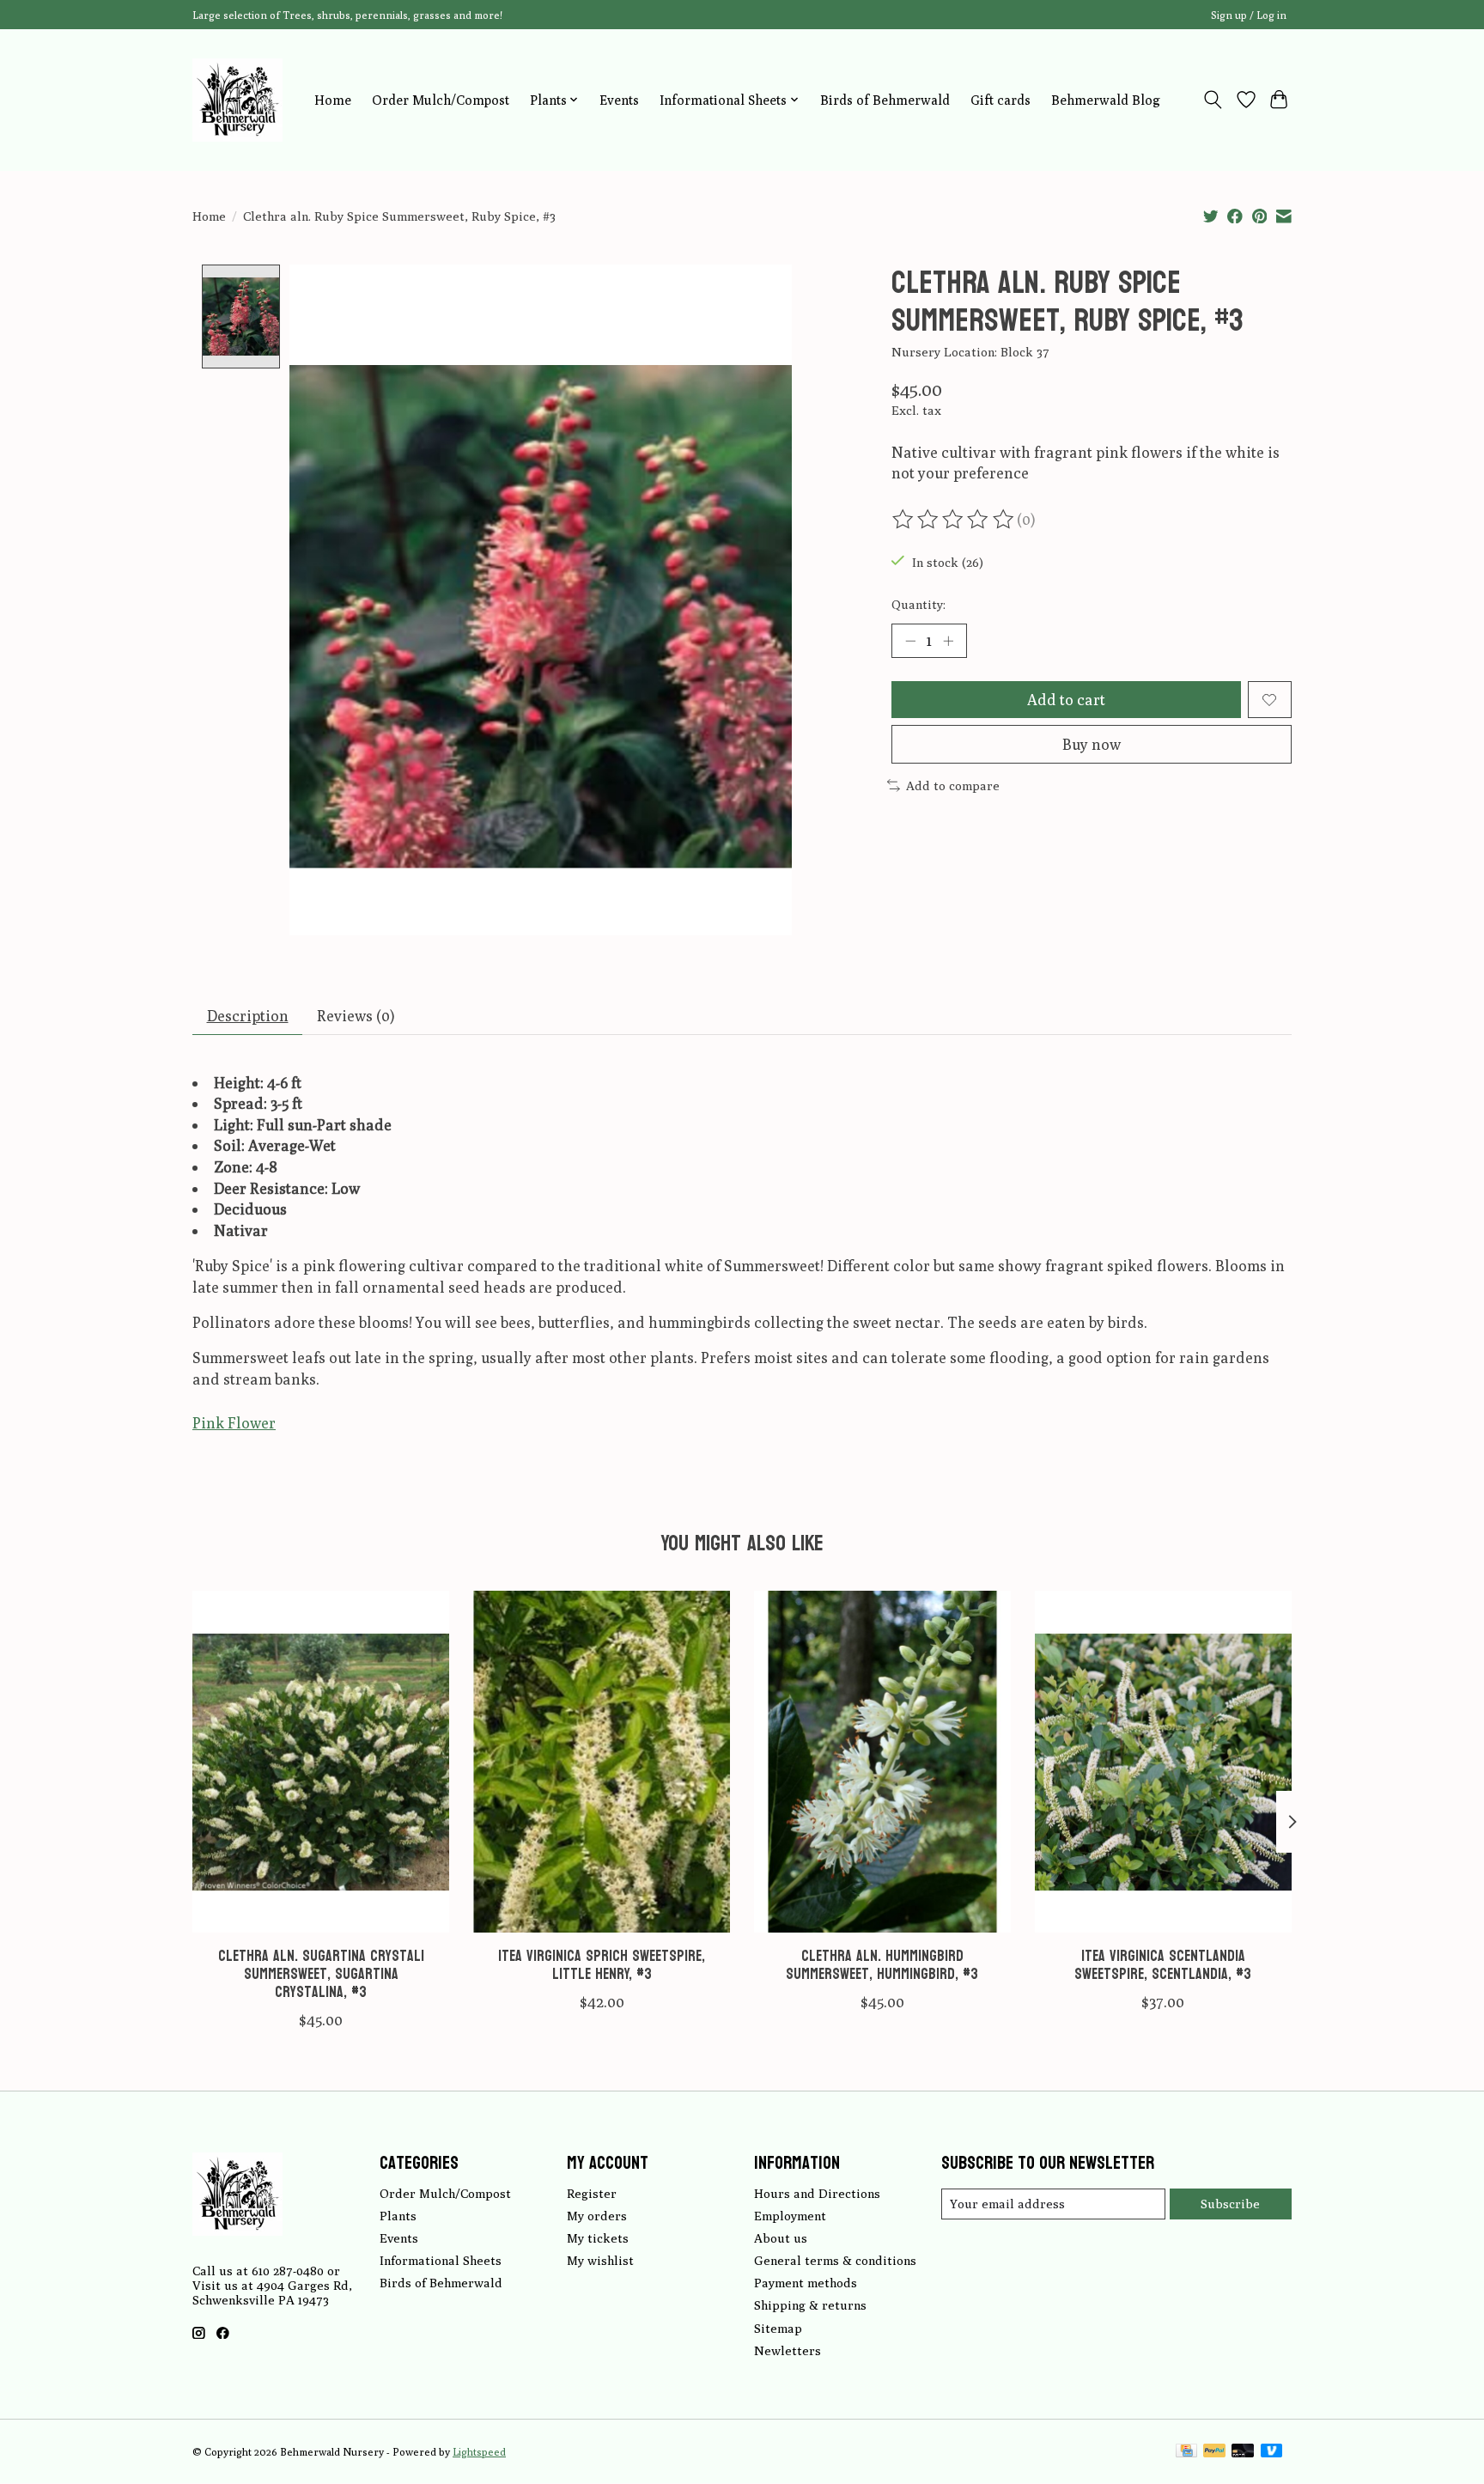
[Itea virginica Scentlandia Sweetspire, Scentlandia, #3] (1163, 1762)
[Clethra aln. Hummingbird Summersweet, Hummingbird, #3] (882, 1762)
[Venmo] (1272, 2452)
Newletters (788, 2350)
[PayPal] (1214, 2452)
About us (781, 2238)
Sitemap (778, 2328)
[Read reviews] (954, 520)
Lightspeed (479, 2452)
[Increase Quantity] (948, 641)
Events (619, 100)
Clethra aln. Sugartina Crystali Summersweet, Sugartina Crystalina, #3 (321, 1974)
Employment (790, 2216)
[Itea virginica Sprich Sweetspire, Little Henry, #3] (602, 1762)
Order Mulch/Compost (441, 100)
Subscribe (1230, 2204)
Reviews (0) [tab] (356, 1016)
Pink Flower (234, 1423)
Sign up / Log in (1249, 15)
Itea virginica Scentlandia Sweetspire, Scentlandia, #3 (1163, 1965)
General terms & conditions (835, 2260)
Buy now (1092, 744)
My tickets (598, 2238)
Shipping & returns (810, 2305)
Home (333, 100)
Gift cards (1000, 100)
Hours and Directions (817, 2193)
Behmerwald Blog (1106, 100)
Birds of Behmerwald (885, 100)
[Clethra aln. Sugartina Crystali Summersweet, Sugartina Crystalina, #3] (321, 1762)
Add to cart (1066, 700)
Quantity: (918, 604)
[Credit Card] (1186, 2452)
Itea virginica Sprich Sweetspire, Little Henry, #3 (602, 1965)
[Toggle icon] (1213, 100)
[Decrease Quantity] (910, 641)
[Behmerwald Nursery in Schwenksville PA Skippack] (237, 100)
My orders (597, 2216)
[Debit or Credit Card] (1243, 2452)
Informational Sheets (441, 2260)
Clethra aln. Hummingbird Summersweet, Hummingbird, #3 (882, 1965)
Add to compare (953, 785)
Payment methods (806, 2283)
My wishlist (600, 2260)
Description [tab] (248, 1016)
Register (592, 2193)
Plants (398, 2216)
